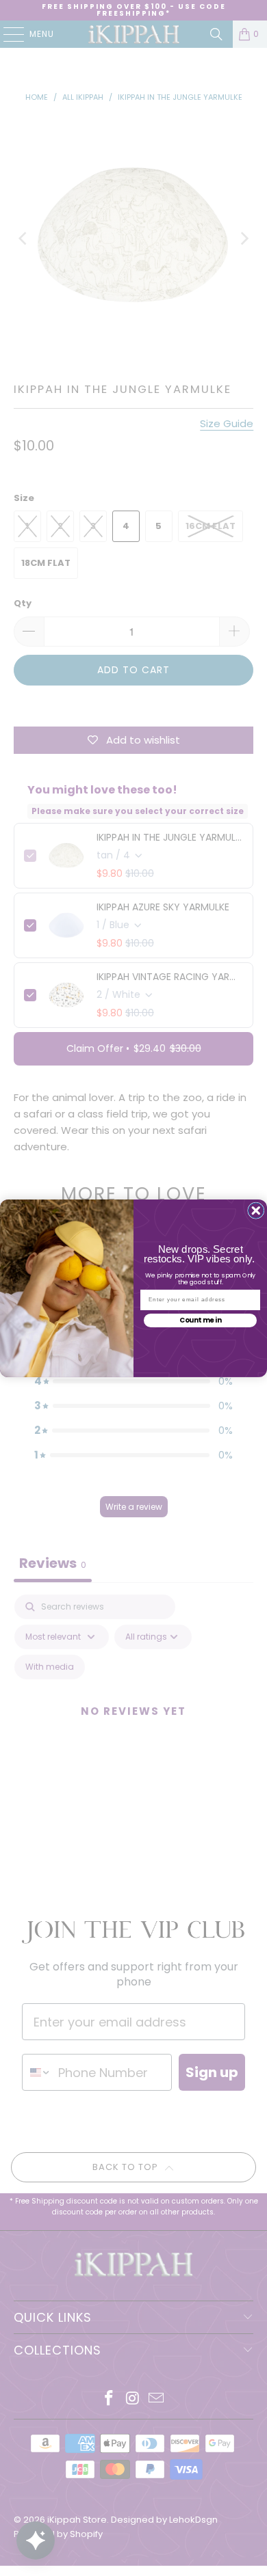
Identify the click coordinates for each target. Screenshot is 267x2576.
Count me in (201, 1320)
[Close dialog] (256, 1211)
